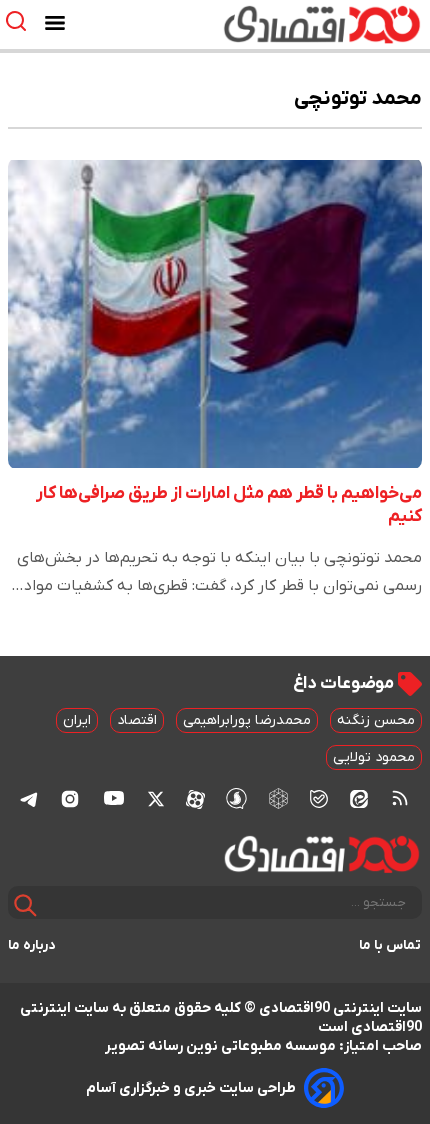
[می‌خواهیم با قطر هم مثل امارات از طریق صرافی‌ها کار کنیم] (215, 313)
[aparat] (195, 798)
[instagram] (70, 798)
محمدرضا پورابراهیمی (247, 720)
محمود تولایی (374, 757)
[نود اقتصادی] (274, 24)
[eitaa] (359, 798)
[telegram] (29, 798)
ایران (77, 720)
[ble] (319, 798)
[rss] (400, 798)
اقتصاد (137, 720)
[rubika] (278, 798)
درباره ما (32, 945)
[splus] (236, 798)
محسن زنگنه (376, 720)
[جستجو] (25, 905)
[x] (156, 798)
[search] (20, 21)
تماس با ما (390, 945)
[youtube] (114, 798)
